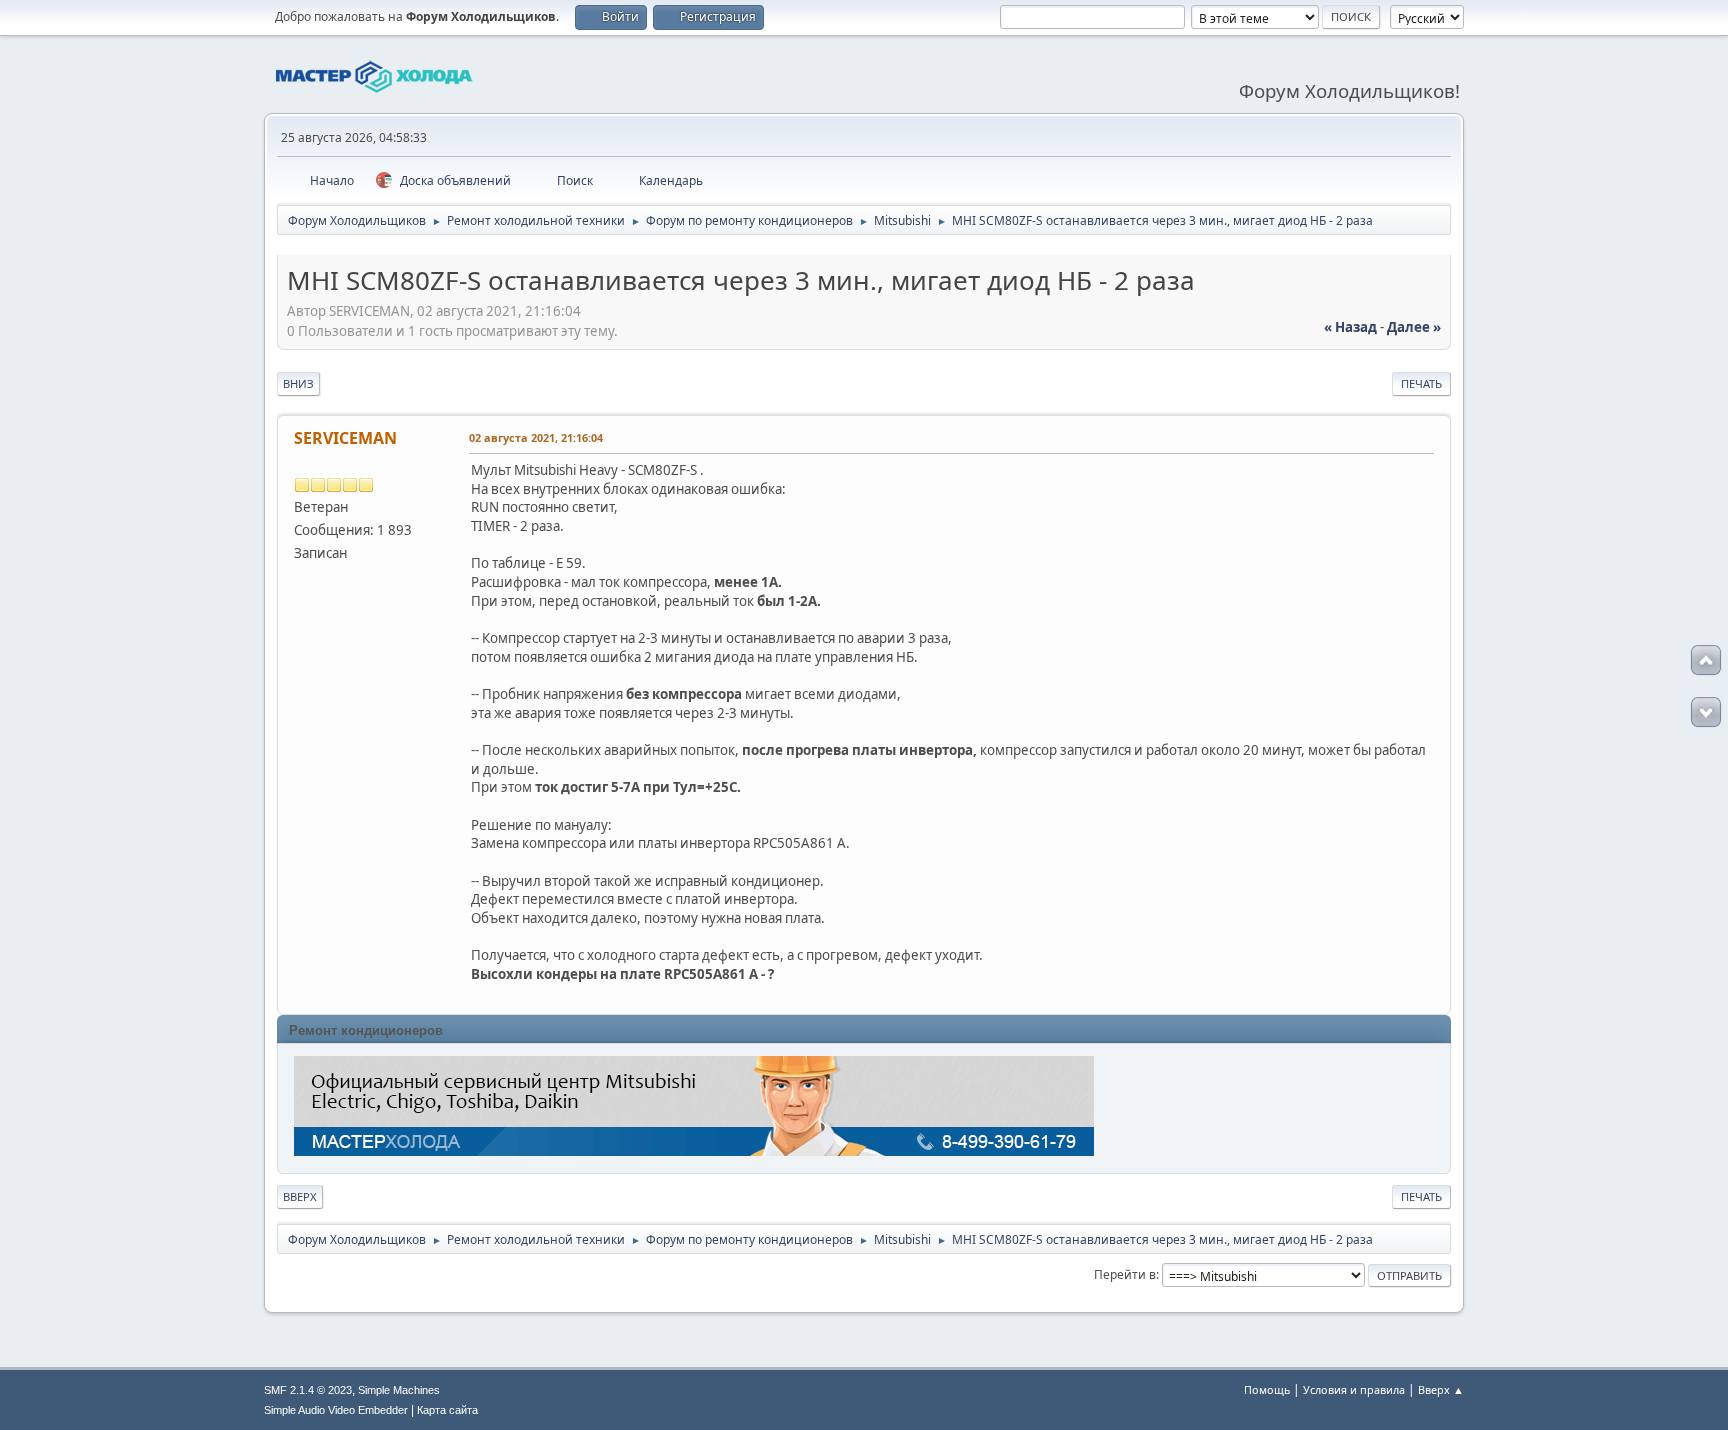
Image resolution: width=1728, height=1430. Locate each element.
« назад (1350, 327)
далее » (1414, 327)
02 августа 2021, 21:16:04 (536, 437)
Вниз (298, 383)
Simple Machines (399, 1390)
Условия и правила (1354, 1389)
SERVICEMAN (345, 438)
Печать (1421, 383)
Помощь (1267, 1389)
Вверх (300, 1196)
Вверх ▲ (1441, 1389)
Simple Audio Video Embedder (336, 1410)
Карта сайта (447, 1410)
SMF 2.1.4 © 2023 (308, 1390)
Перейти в (1125, 1274)
